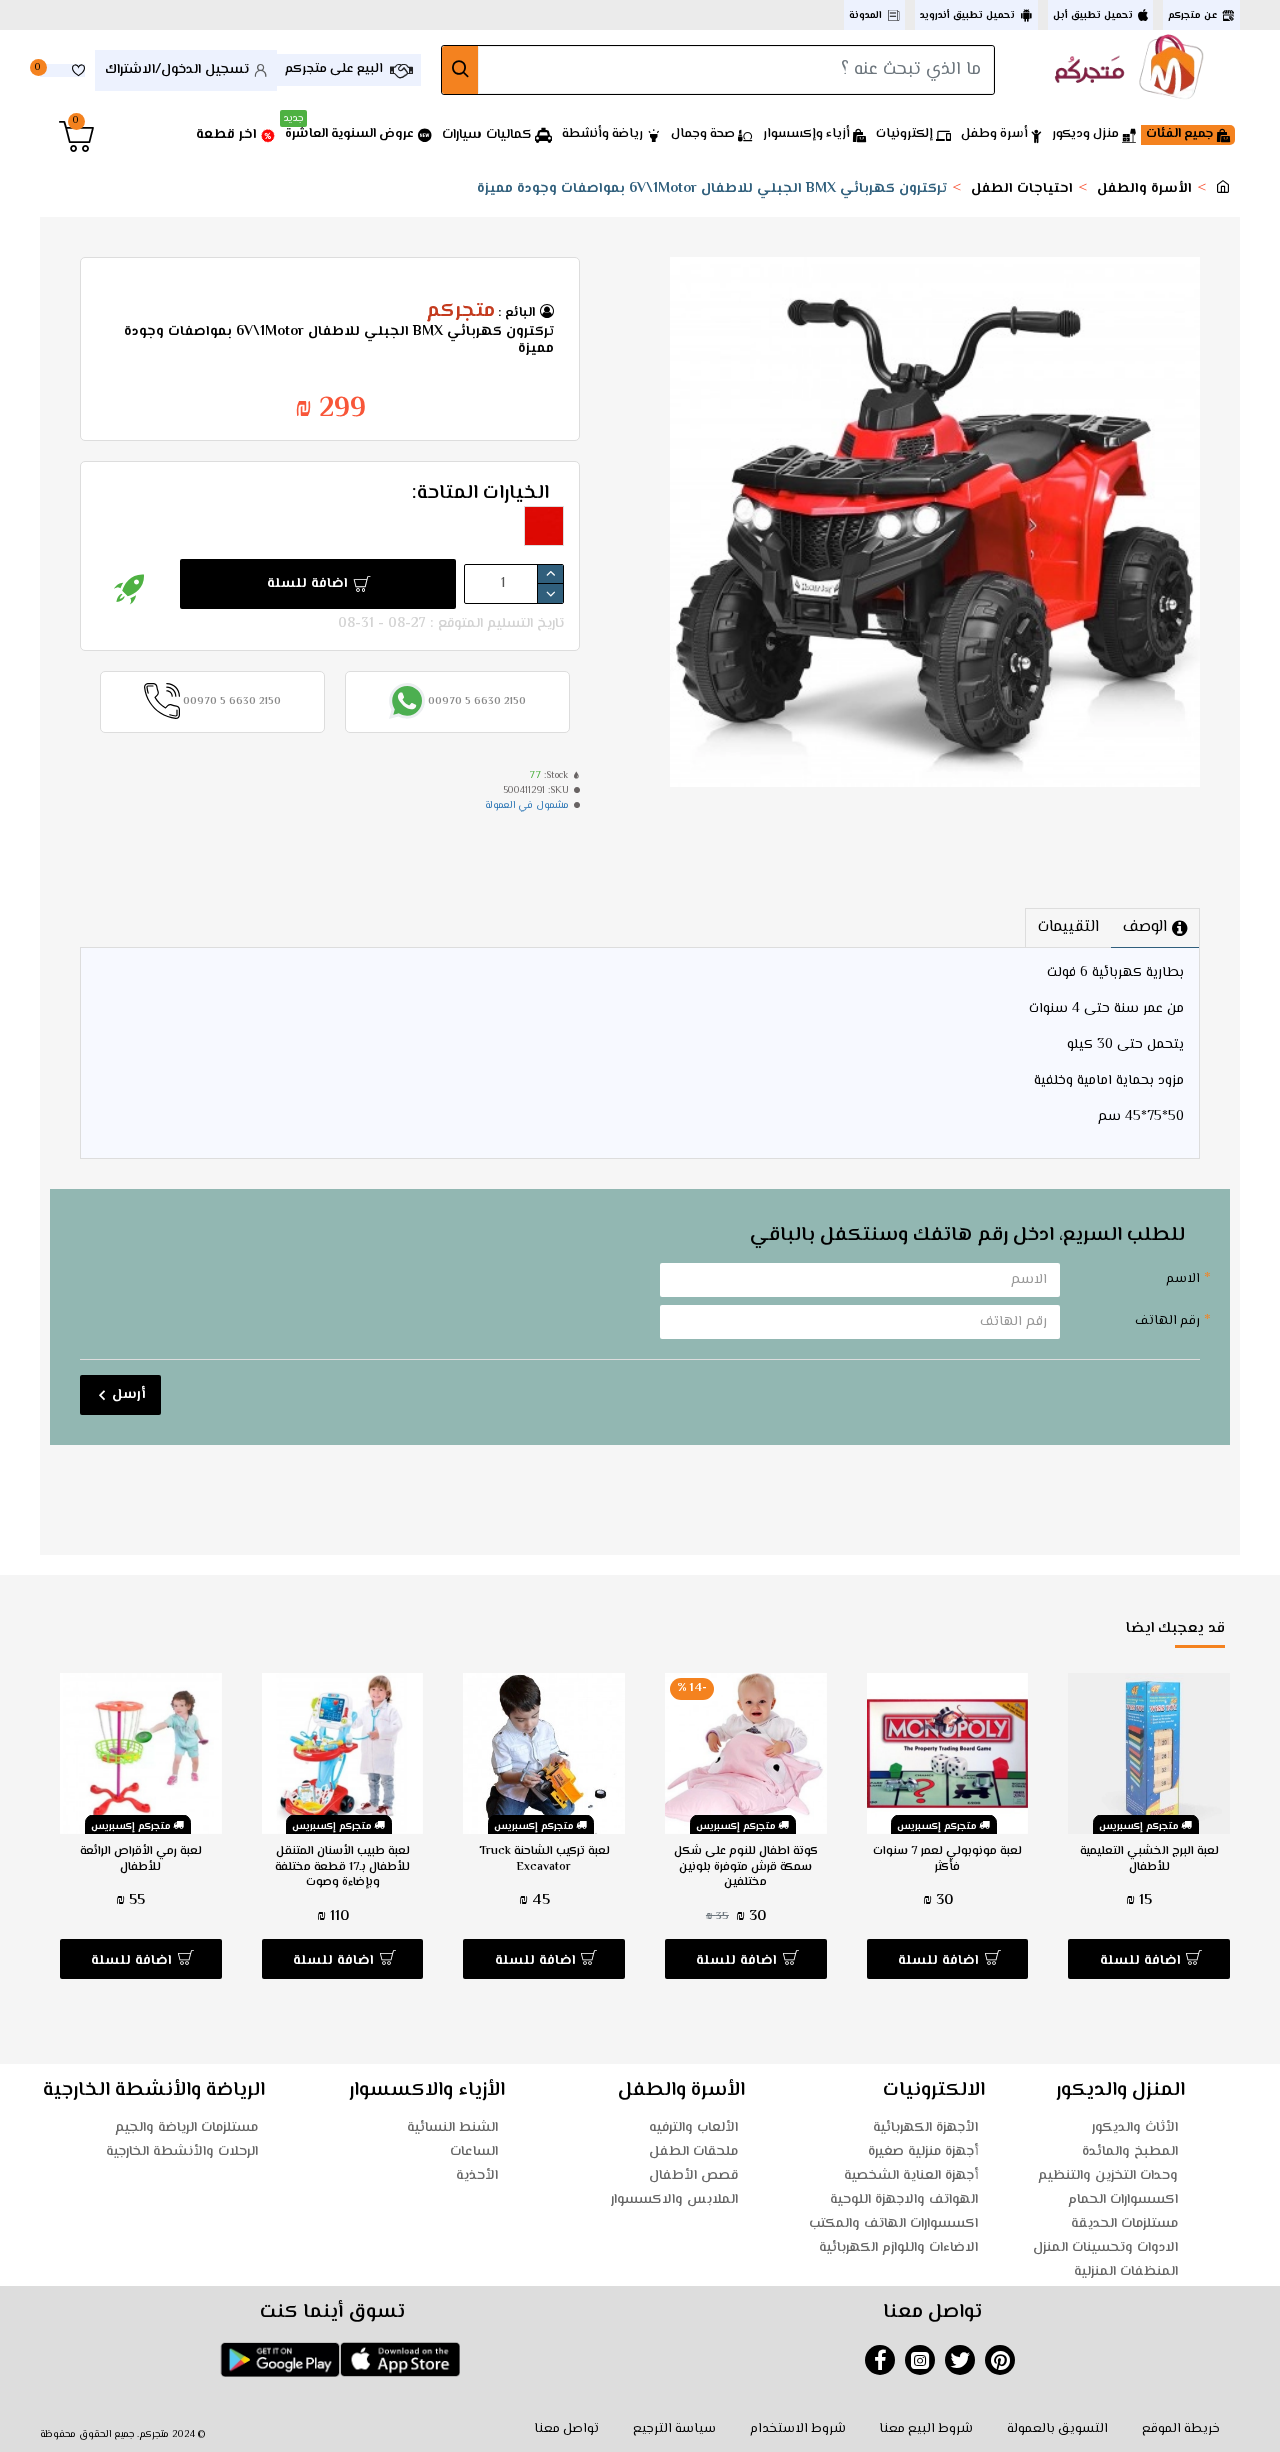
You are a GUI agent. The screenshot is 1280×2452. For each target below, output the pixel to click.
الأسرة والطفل (1144, 189)
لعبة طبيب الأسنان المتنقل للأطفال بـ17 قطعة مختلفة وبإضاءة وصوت (342, 1867)
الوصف (1145, 927)
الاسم (1183, 1279)
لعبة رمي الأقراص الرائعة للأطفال (141, 1859)
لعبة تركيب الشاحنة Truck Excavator (544, 1859)
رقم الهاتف (1167, 1321)
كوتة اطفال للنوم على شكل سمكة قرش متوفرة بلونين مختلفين (746, 1867)
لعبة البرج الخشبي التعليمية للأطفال (1149, 1859)
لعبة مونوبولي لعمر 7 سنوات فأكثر (947, 1859)
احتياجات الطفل (1022, 189)
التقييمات (1068, 927)
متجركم (460, 312)
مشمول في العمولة (527, 805)
